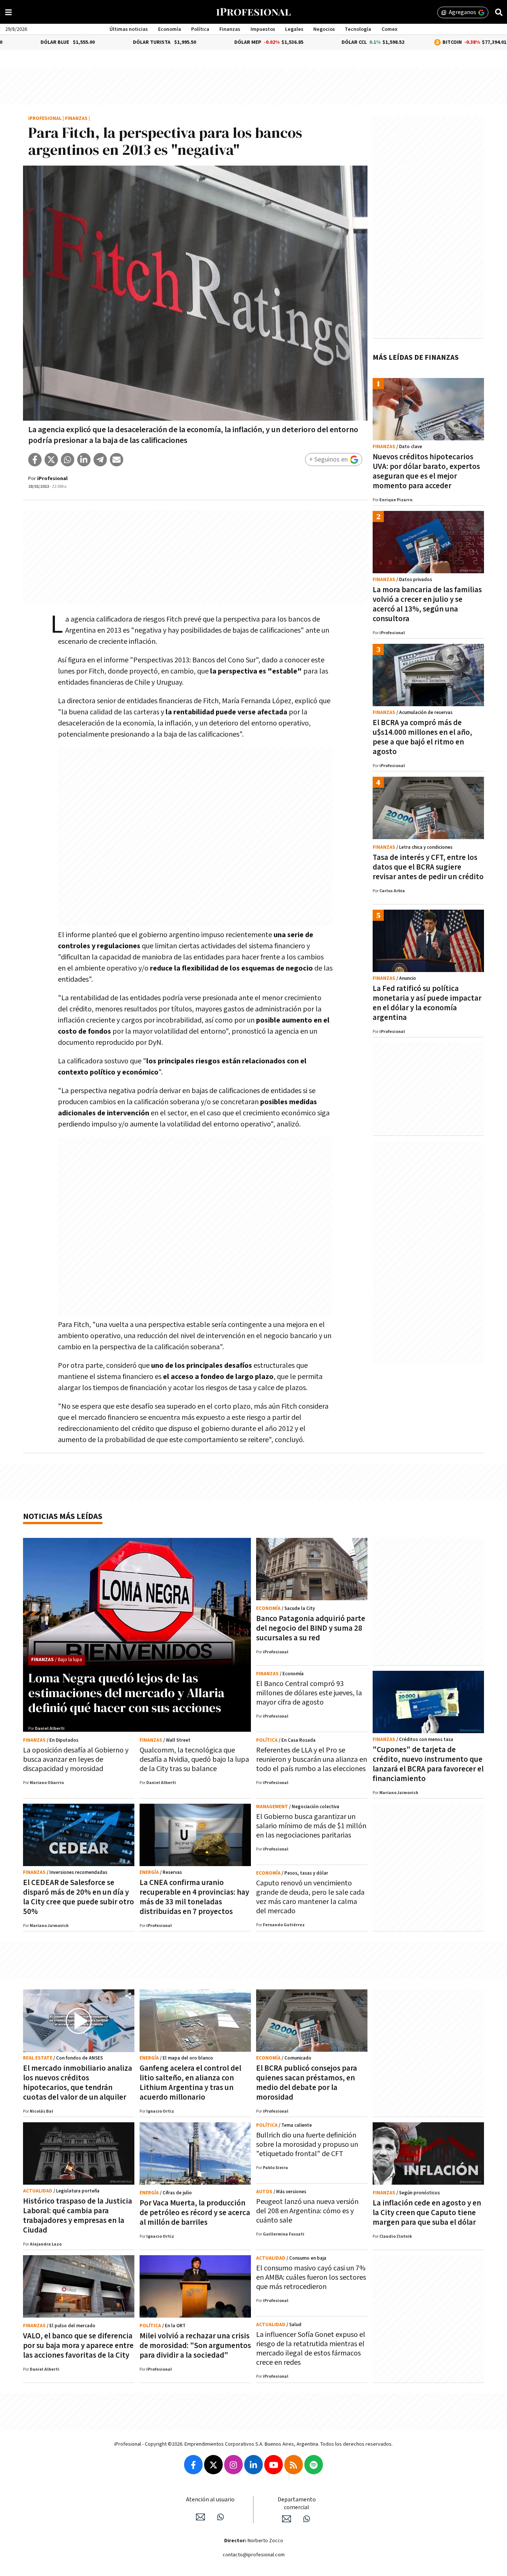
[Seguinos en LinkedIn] (253, 2465)
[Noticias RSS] (294, 2465)
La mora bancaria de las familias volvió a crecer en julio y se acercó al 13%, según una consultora (427, 604)
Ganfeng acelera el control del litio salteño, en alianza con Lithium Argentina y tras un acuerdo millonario (190, 2083)
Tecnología (358, 29)
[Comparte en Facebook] (35, 460)
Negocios (324, 29)
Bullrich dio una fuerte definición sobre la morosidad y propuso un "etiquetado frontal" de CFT (307, 2145)
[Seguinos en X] (213, 2465)
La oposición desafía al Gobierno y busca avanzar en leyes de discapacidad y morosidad (76, 1760)
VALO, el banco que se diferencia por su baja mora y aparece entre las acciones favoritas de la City (78, 2346)
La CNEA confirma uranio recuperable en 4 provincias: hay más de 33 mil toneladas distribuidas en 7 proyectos (194, 1897)
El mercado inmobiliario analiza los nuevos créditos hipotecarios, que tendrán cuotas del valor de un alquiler (78, 2083)
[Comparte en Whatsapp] (68, 460)
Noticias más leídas (63, 1517)
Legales (294, 29)
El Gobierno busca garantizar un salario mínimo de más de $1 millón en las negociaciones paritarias (311, 1826)
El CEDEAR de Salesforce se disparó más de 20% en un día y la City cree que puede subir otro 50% (78, 1897)
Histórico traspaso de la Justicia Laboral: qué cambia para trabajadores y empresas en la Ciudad (78, 2216)
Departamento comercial (297, 2504)
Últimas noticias (129, 29)
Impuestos (263, 29)
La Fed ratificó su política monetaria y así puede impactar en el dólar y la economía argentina (427, 1003)
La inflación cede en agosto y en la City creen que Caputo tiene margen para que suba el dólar (427, 2213)
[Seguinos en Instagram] (233, 2465)
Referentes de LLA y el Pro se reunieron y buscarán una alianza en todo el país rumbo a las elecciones (312, 1760)
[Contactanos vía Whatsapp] (220, 2517)
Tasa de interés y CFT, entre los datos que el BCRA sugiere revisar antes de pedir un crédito (428, 867)
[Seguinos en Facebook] (193, 2465)
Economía (170, 29)
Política (200, 29)
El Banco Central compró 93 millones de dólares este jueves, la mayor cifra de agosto (309, 1693)
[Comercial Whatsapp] (307, 2519)
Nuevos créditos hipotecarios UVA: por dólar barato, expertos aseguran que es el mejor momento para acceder (426, 471)
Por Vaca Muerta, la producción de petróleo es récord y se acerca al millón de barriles (195, 2213)
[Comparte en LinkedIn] (84, 460)
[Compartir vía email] (117, 460)
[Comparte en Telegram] (100, 460)
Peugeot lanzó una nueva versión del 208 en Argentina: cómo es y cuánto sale (307, 2211)
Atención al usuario (210, 2500)
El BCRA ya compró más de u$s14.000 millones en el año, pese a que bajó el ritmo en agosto (422, 737)
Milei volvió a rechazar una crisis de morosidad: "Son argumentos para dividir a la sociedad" (195, 2346)
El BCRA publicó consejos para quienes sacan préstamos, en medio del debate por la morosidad (307, 2083)
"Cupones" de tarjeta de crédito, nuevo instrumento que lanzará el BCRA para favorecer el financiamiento (428, 1764)
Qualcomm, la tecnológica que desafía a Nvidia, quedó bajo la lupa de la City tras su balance (194, 1760)
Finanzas (230, 29)
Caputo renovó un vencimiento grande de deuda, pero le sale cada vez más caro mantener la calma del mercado (310, 1897)
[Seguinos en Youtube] (274, 2465)
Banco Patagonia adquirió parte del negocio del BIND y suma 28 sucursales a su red (311, 1628)
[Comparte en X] (51, 460)
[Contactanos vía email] (200, 2517)
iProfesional (45, 119)
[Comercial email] (287, 2519)
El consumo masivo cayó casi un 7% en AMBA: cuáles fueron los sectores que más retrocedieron (311, 2277)
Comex (390, 29)
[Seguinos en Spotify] (314, 2465)
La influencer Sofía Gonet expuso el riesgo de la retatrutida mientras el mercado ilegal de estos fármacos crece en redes (311, 2349)
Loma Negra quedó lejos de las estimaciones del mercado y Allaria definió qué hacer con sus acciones (126, 1693)
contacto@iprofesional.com (254, 2555)
